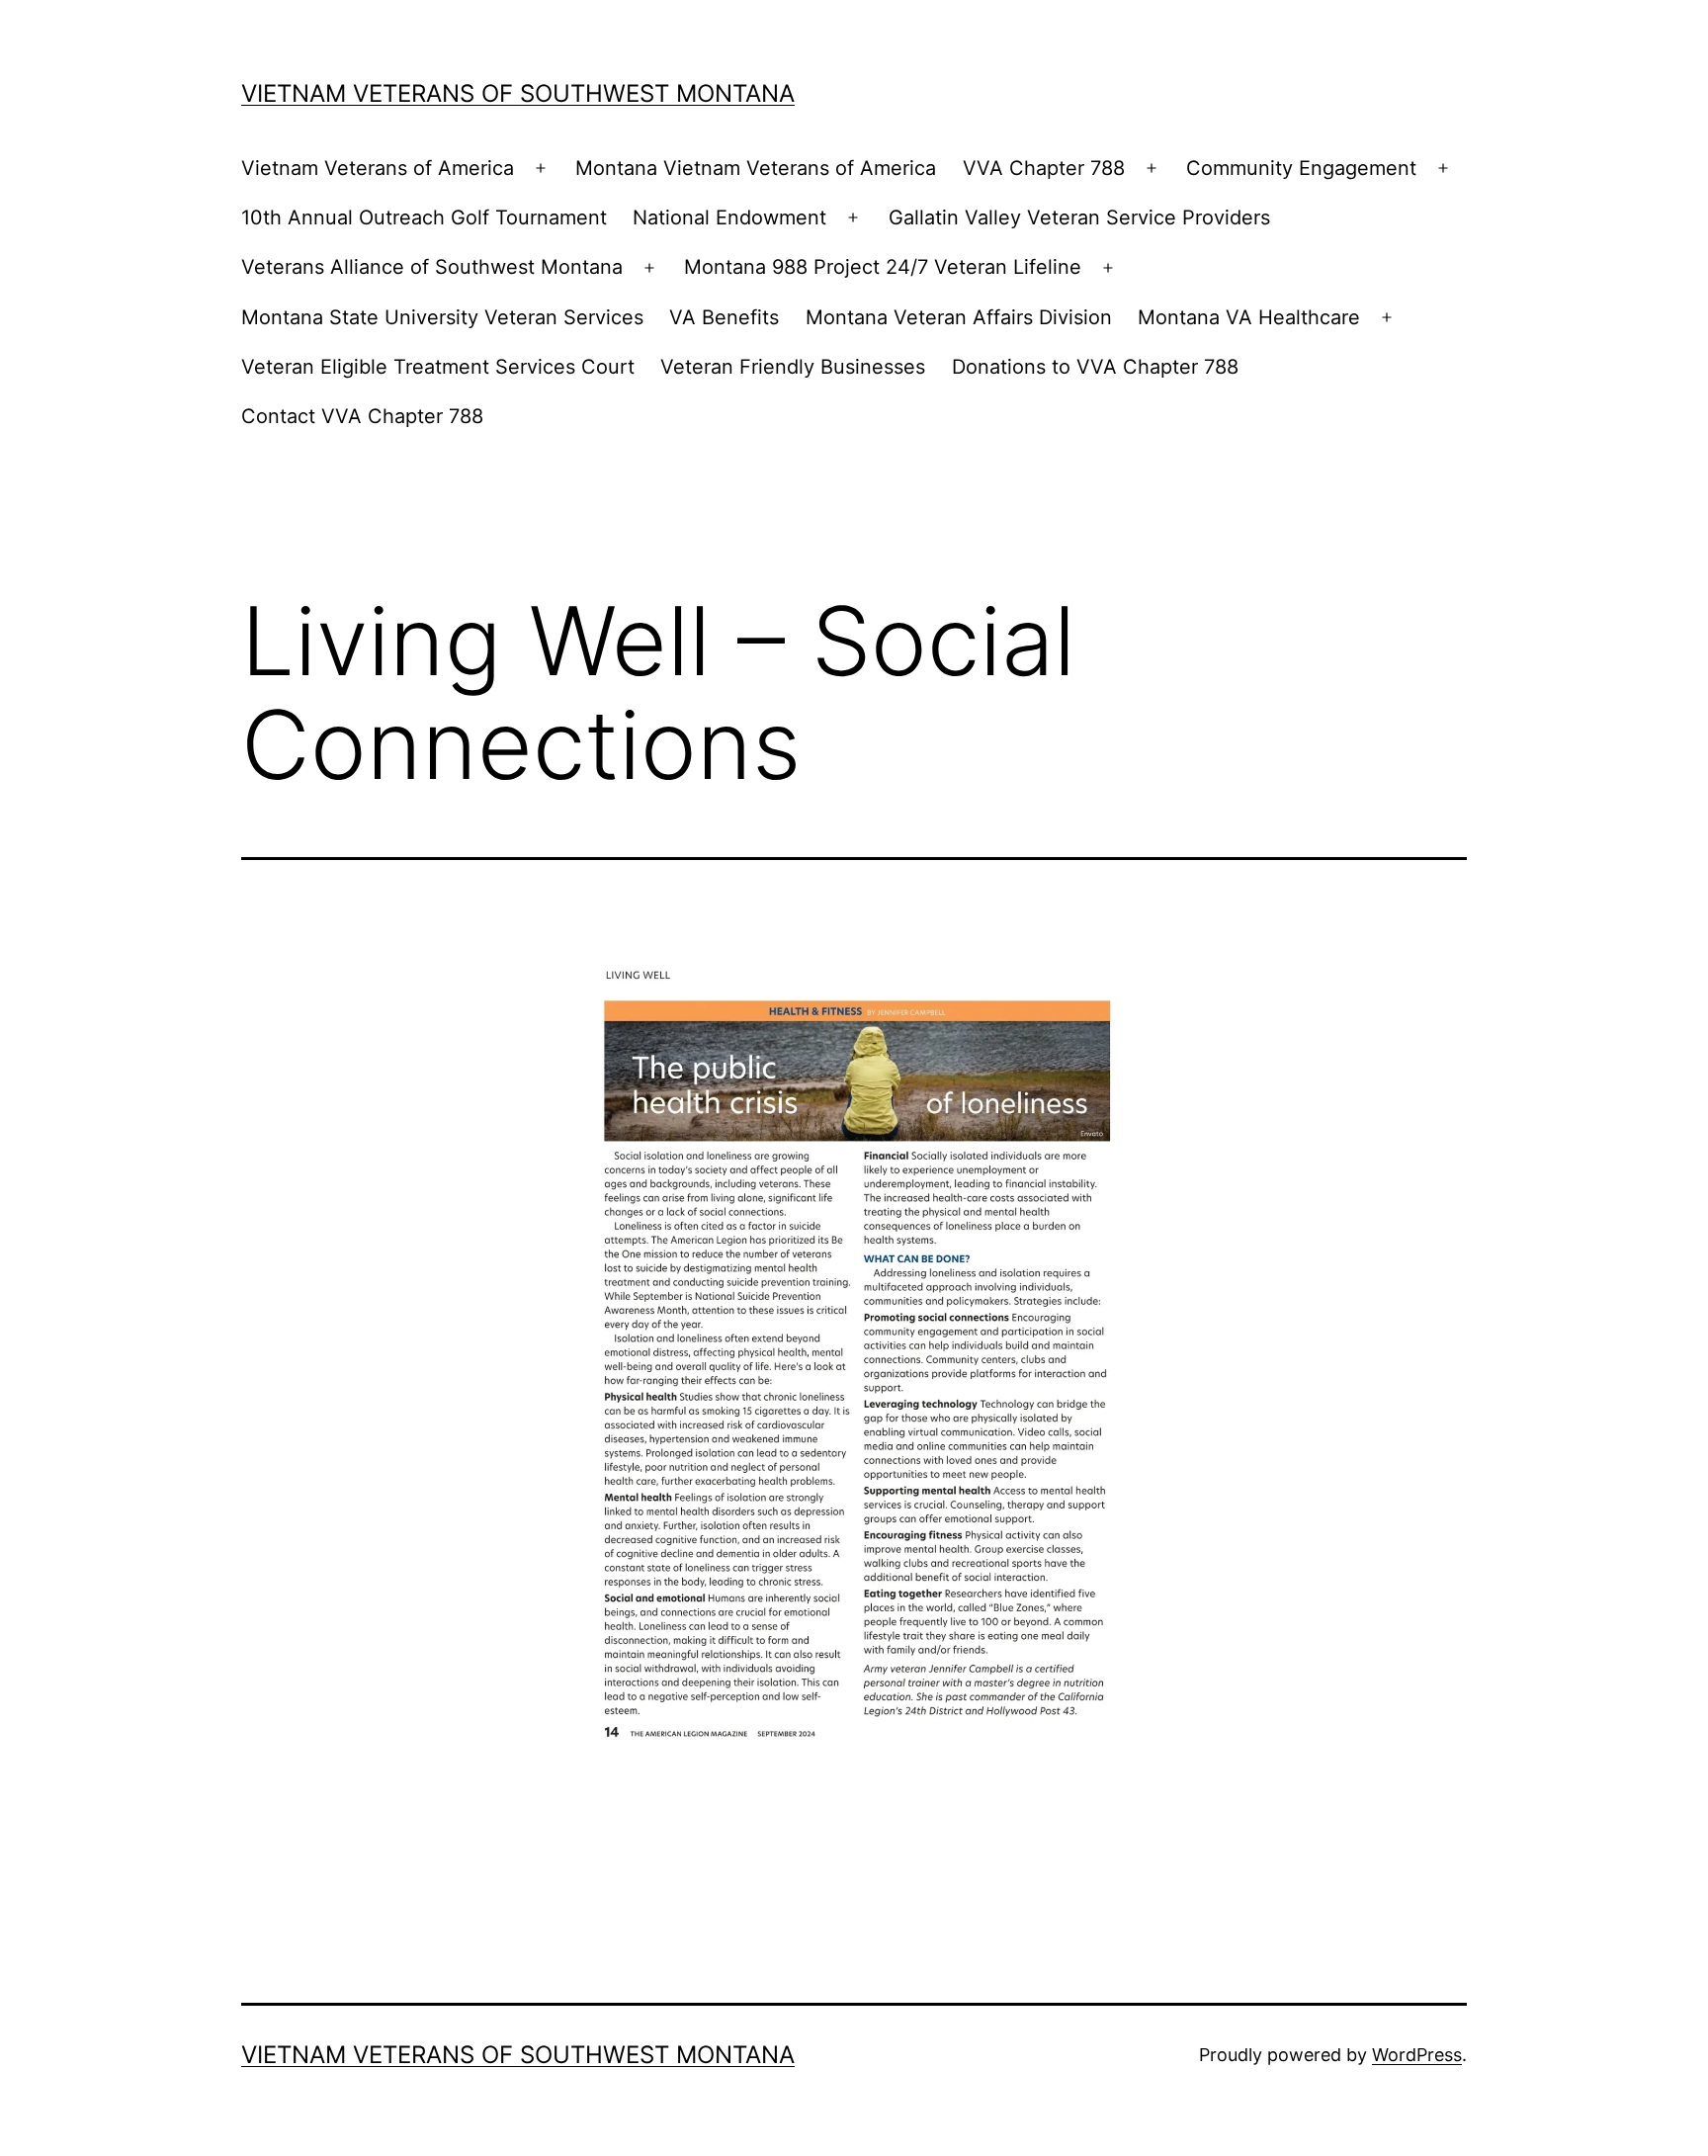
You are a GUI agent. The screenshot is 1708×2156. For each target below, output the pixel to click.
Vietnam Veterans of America (378, 168)
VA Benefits (724, 317)
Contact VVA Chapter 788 (362, 416)
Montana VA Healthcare (1249, 317)
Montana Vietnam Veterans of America (756, 168)
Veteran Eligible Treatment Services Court (438, 367)
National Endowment (729, 217)
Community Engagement (1301, 168)
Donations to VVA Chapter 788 (1095, 367)
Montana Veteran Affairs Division (959, 317)
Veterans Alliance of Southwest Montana (432, 267)
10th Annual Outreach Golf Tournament (424, 217)
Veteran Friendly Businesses (793, 367)
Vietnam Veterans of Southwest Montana (518, 93)
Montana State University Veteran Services (442, 317)
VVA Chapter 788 (1044, 168)
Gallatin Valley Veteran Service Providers (1079, 217)
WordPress (1417, 2055)
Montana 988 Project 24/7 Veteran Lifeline (883, 267)
